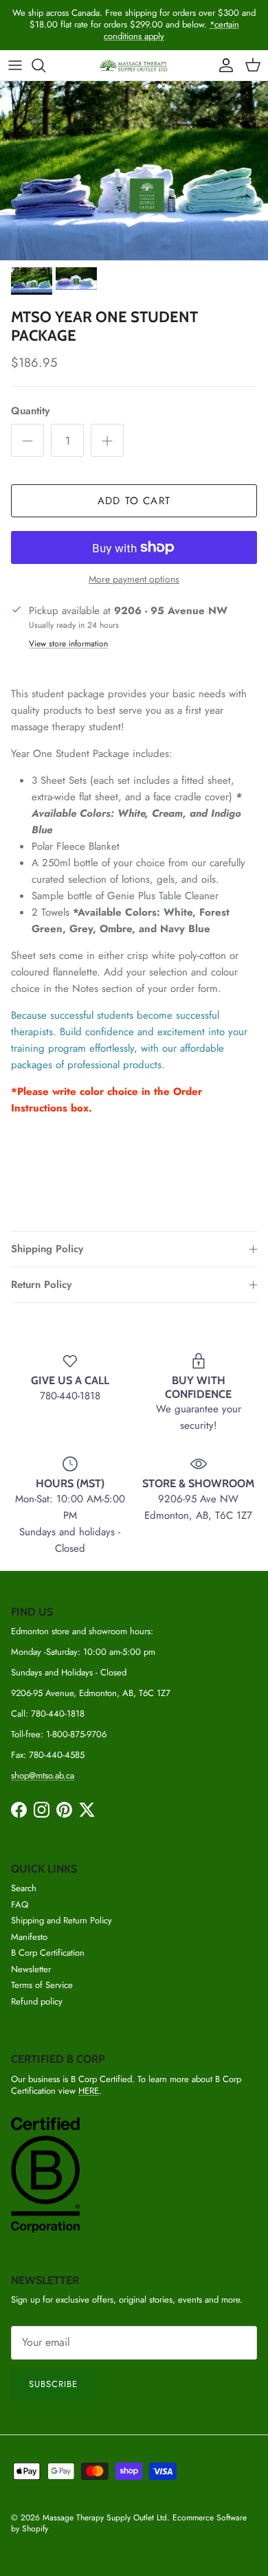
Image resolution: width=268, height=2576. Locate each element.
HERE (89, 2091)
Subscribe (53, 2384)
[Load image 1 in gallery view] (134, 171)
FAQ (20, 1905)
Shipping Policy (47, 1249)
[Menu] (15, 65)
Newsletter (31, 1969)
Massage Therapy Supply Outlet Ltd (105, 2518)
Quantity (30, 411)
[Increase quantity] (107, 440)
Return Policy (41, 1285)
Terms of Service (42, 1985)
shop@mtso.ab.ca (43, 1775)
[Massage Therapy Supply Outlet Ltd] (134, 66)
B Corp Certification (48, 1953)
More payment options (134, 579)
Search (24, 1888)
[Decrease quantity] (27, 440)
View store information (68, 644)
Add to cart (134, 501)
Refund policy (37, 2001)
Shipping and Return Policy (62, 1920)
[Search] (45, 65)
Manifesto (29, 1937)
